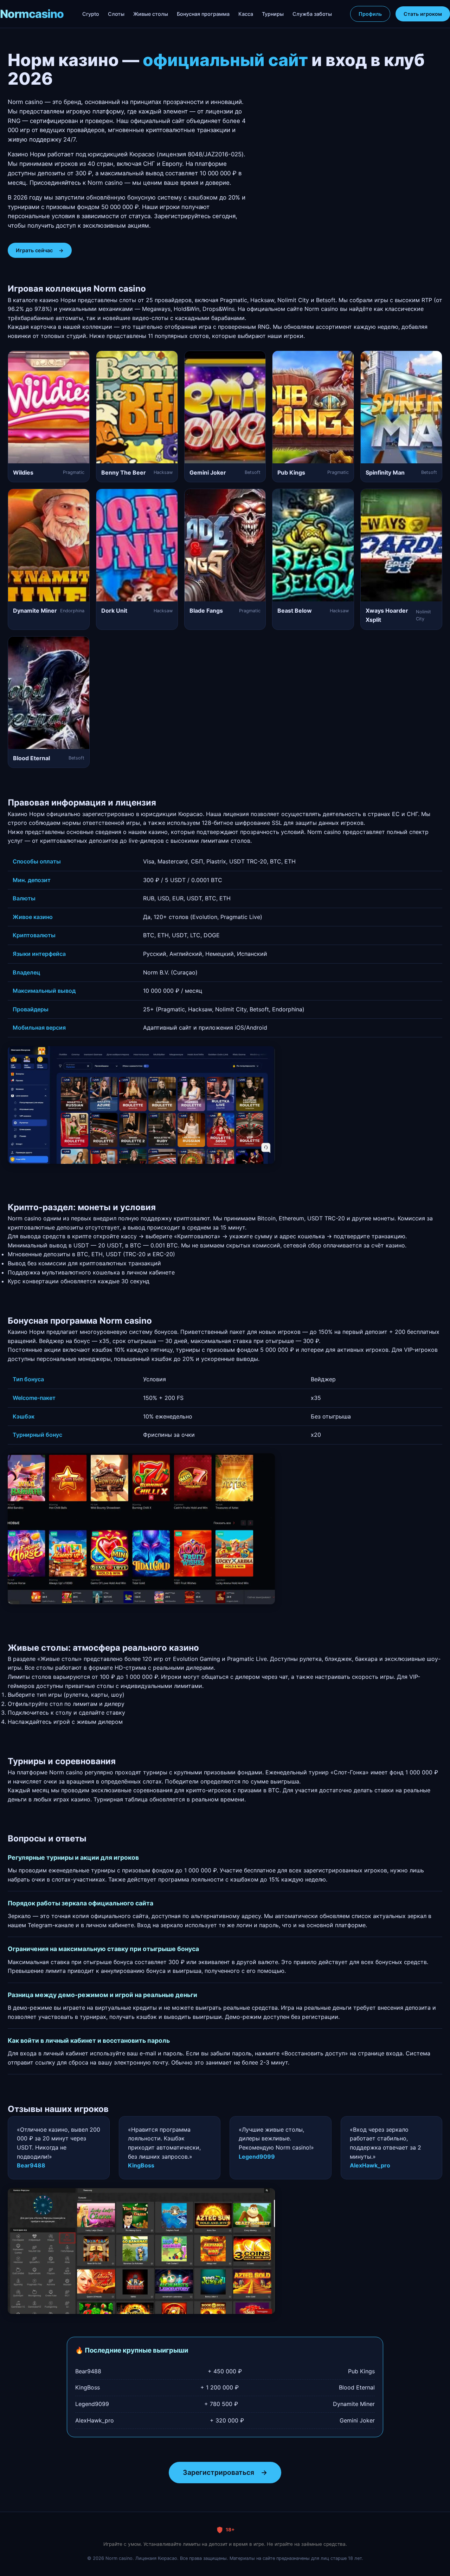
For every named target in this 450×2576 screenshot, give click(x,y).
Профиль (370, 14)
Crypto (91, 14)
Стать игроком (423, 14)
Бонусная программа (203, 14)
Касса (246, 14)
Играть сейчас (40, 250)
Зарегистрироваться (225, 2472)
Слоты (116, 14)
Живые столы (151, 14)
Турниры (273, 14)
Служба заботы (312, 14)
